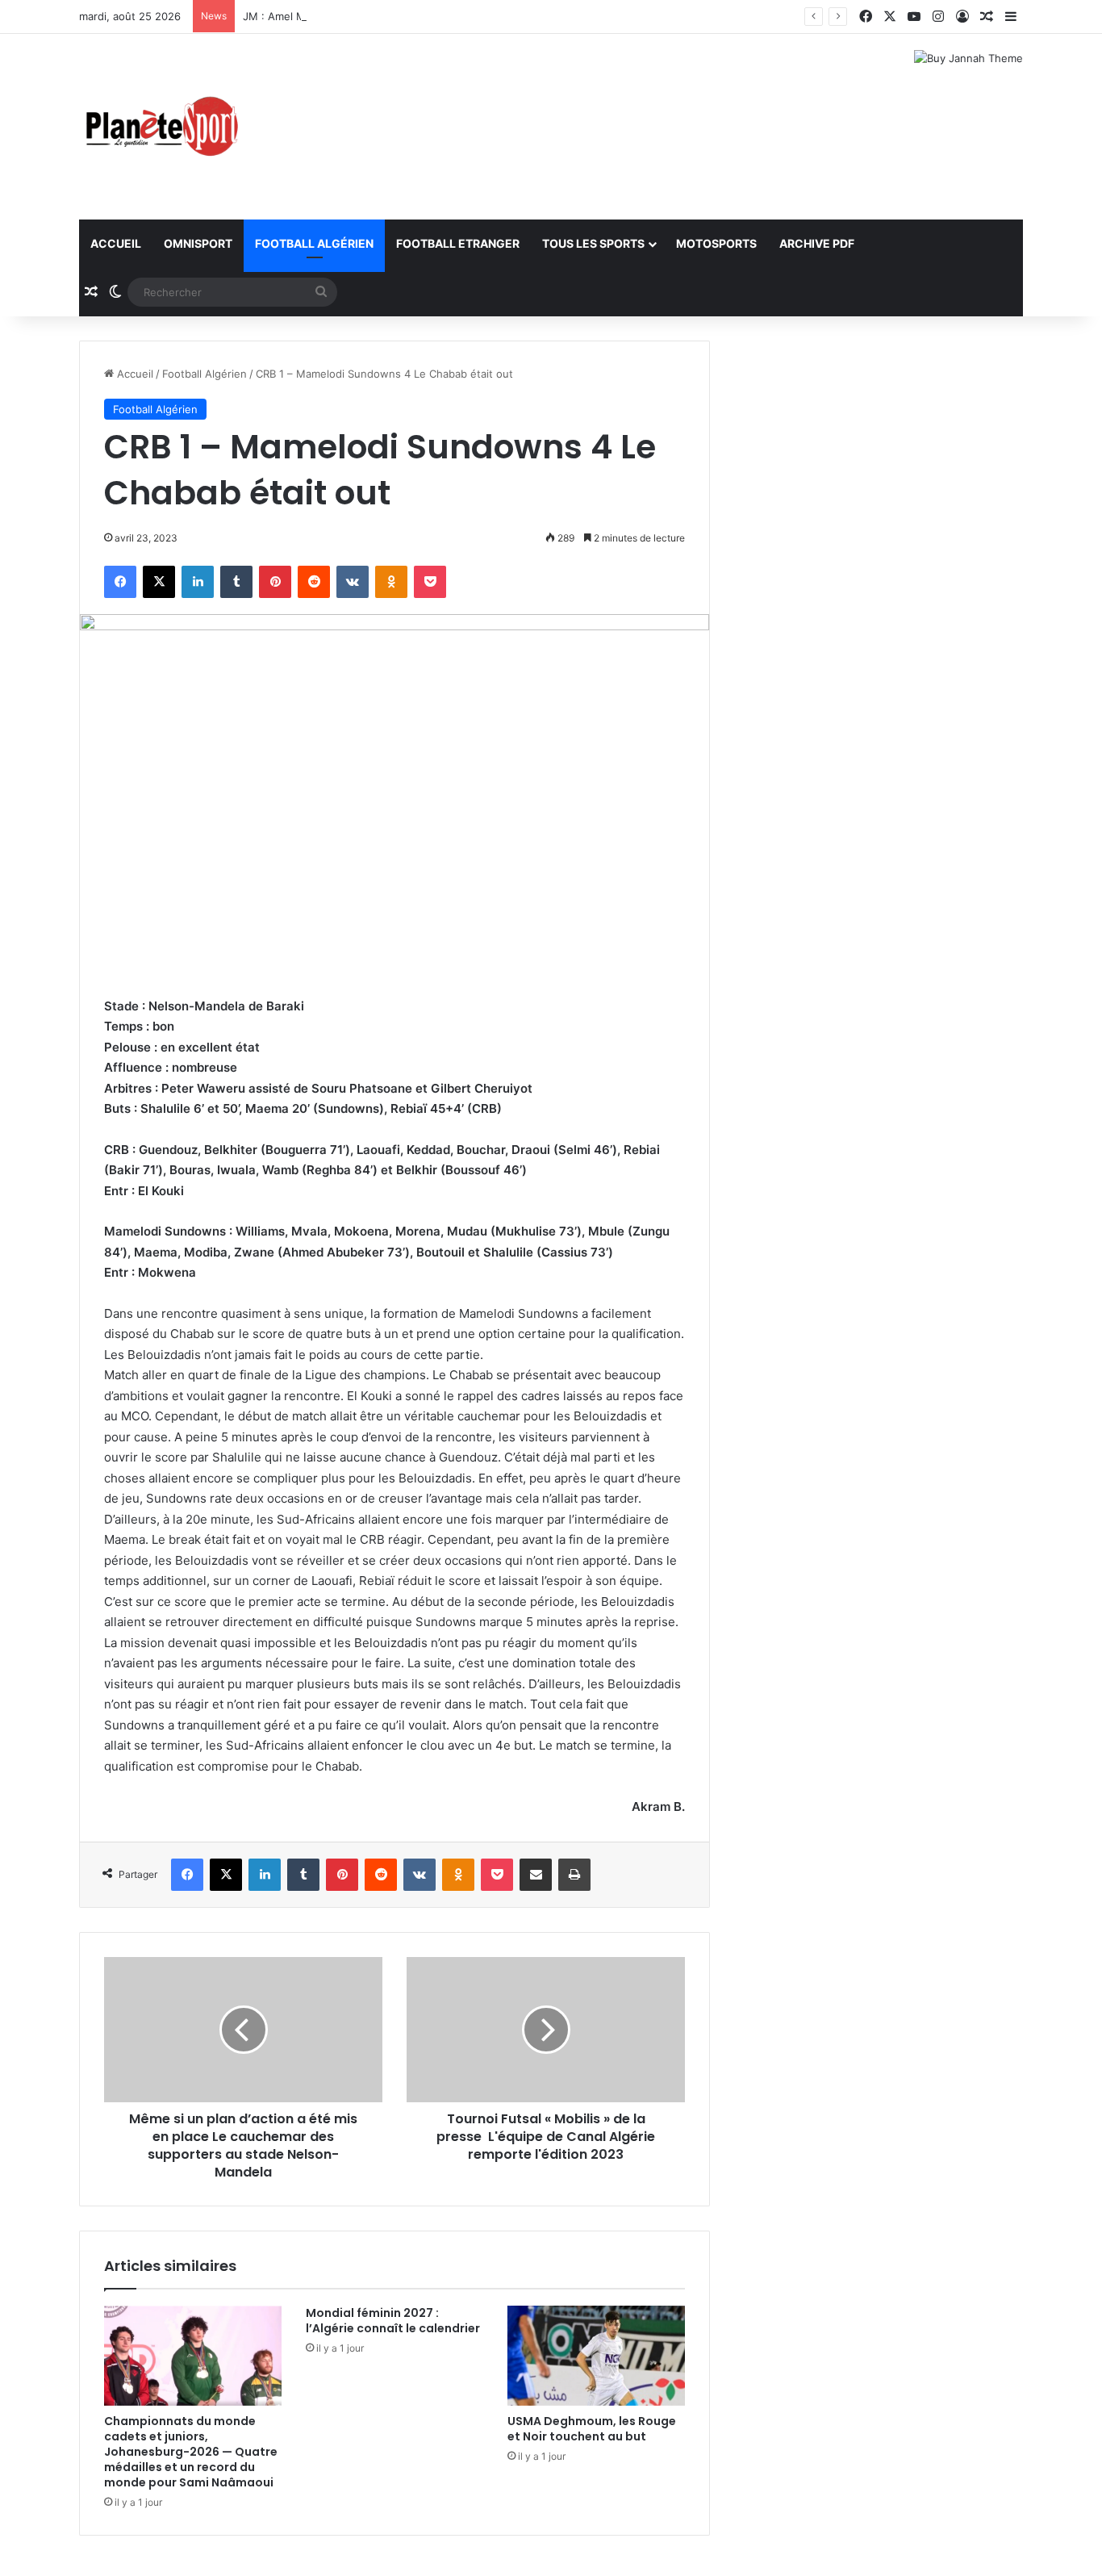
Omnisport (198, 243)
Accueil (116, 243)
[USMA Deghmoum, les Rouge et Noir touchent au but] (596, 2356)
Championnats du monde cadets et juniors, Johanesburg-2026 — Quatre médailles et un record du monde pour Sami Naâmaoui (191, 2452)
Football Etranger (458, 243)
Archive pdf (817, 243)
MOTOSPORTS (716, 243)
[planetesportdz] (160, 127)
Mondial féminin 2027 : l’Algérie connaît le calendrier (393, 2321)
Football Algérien (314, 243)
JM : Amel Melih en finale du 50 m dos (340, 16)
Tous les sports (593, 243)
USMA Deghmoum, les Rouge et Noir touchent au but (592, 2429)
